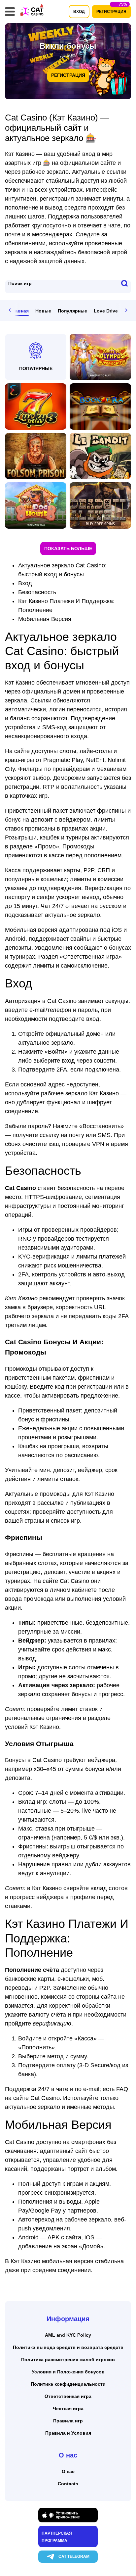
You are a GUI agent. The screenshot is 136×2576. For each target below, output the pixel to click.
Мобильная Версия (45, 619)
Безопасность (37, 592)
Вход (25, 583)
